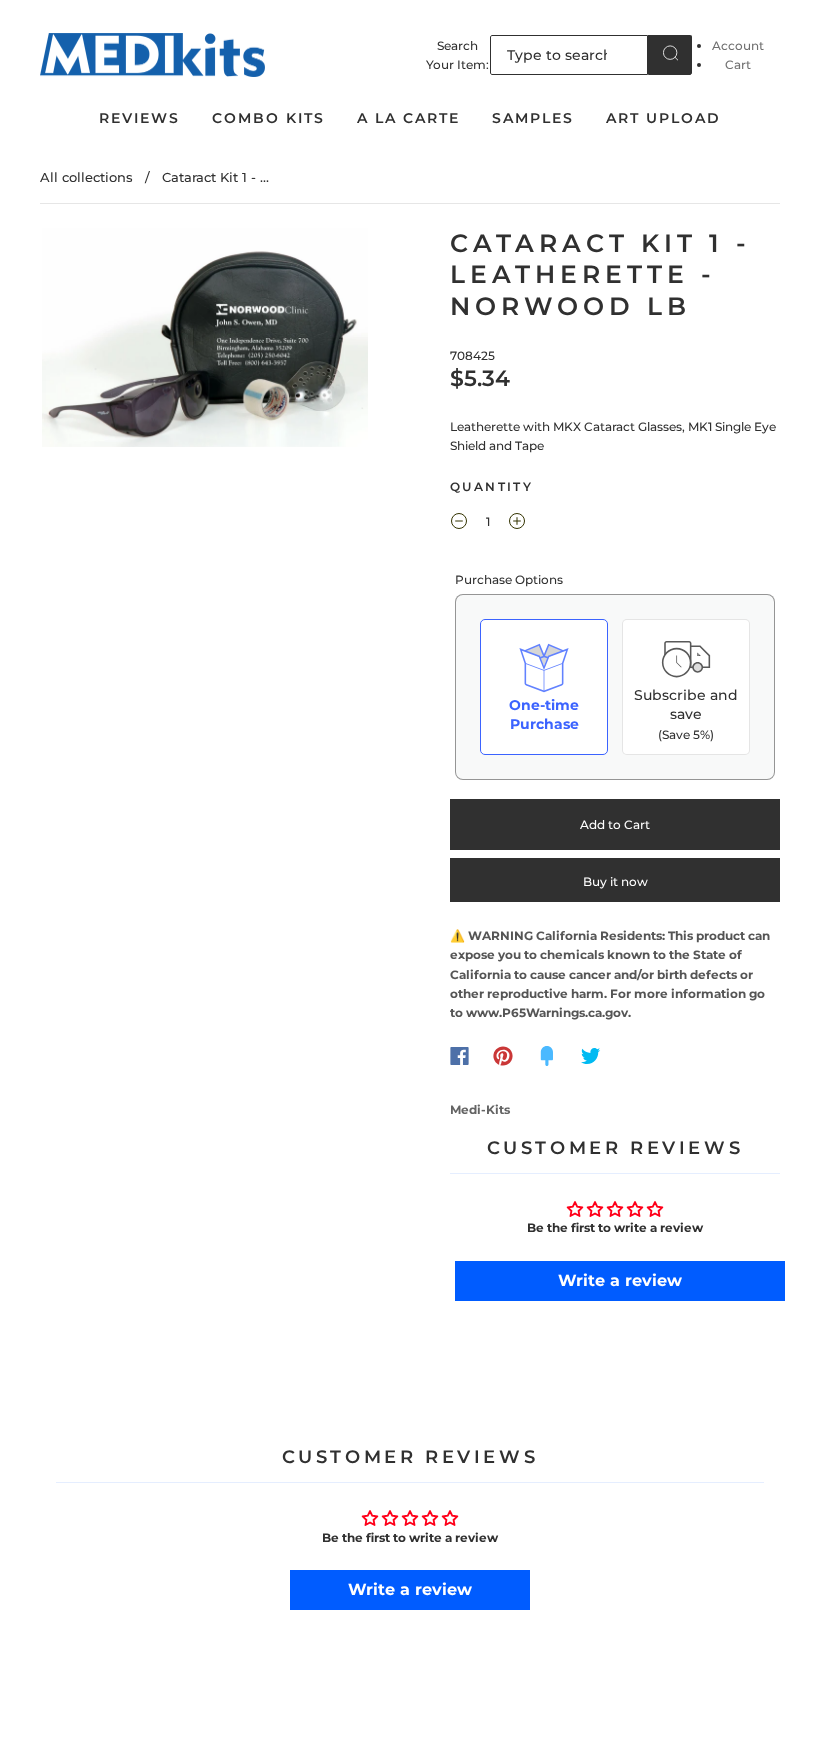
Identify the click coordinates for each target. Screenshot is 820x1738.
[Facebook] (459, 1056)
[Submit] (670, 53)
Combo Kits (268, 118)
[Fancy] (547, 1056)
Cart (738, 64)
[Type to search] (569, 55)
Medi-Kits (480, 1109)
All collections (86, 177)
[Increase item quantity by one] (517, 524)
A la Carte (408, 118)
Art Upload (663, 118)
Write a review (620, 1280)
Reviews (139, 118)
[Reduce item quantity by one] (459, 524)
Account (738, 45)
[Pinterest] (503, 1056)
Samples (533, 118)
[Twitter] (591, 1056)
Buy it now (615, 881)
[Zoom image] (205, 341)
